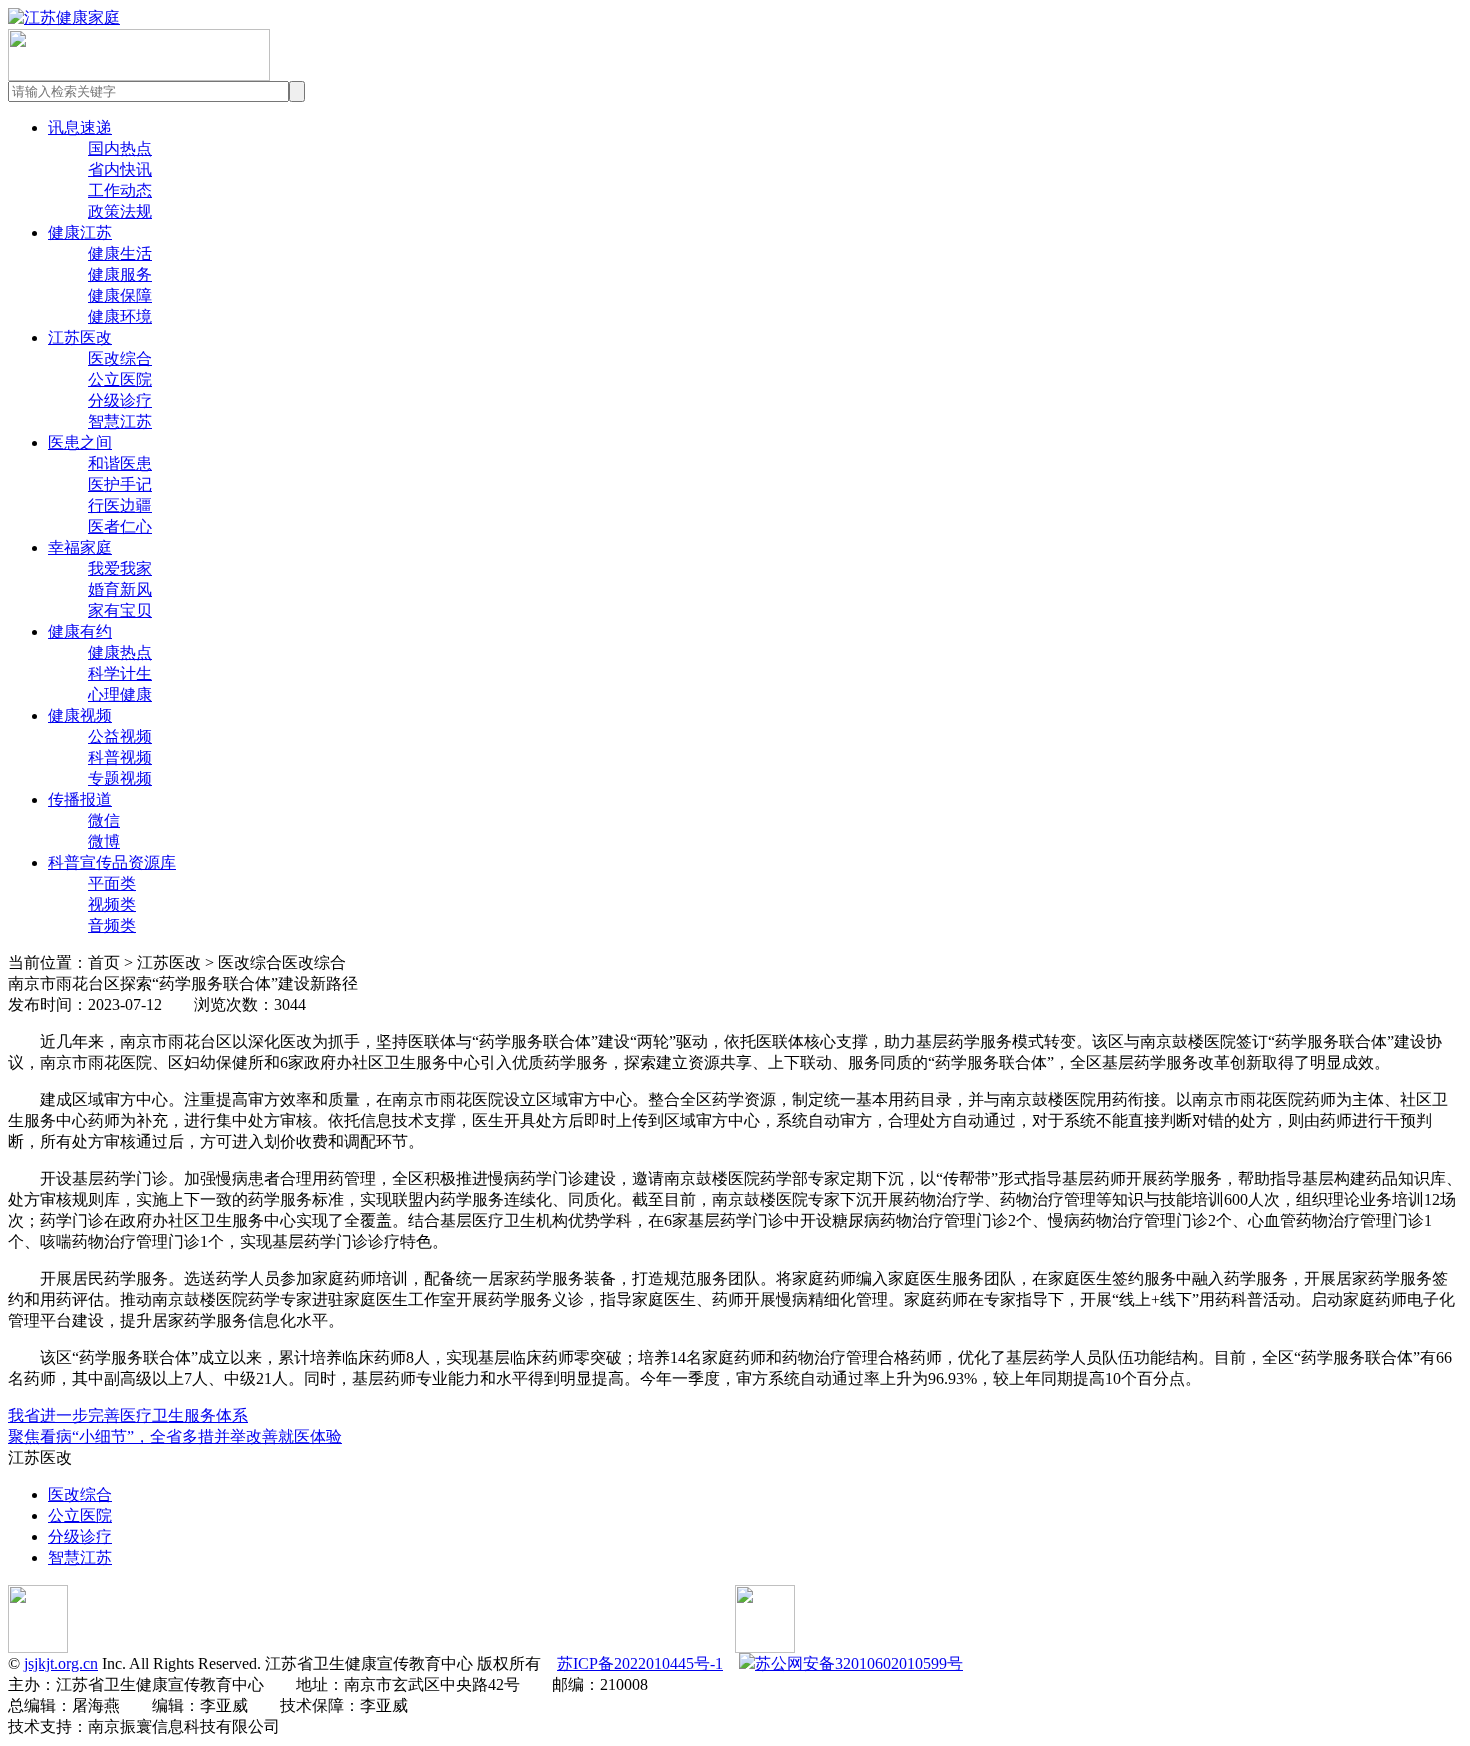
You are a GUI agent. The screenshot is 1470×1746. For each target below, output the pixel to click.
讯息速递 (80, 127)
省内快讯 (120, 169)
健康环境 (120, 316)
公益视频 (120, 736)
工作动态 (120, 190)
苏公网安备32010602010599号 (859, 1663)
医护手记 (120, 484)
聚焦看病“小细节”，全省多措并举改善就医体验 (175, 1436)
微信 (104, 820)
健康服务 (120, 274)
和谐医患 (120, 463)
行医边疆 (120, 505)
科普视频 (120, 757)
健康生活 (120, 253)
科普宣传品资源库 (112, 862)
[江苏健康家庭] (64, 17)
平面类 (112, 883)
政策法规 (120, 211)
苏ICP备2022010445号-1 (640, 1663)
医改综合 (120, 358)
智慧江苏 (120, 421)
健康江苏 (80, 232)
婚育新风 (120, 589)
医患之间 (80, 442)
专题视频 (120, 778)
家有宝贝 (120, 610)
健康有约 (80, 631)
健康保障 (120, 295)
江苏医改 (80, 337)
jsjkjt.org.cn (61, 1663)
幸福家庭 (80, 547)
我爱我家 (120, 568)
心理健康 (120, 694)
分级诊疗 (120, 400)
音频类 (112, 925)
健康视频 (80, 715)
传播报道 (80, 799)
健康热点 (120, 652)
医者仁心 (120, 526)
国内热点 (120, 148)
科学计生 (120, 673)
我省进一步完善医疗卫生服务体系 (128, 1415)
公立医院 (120, 379)
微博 (104, 841)
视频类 (112, 904)
